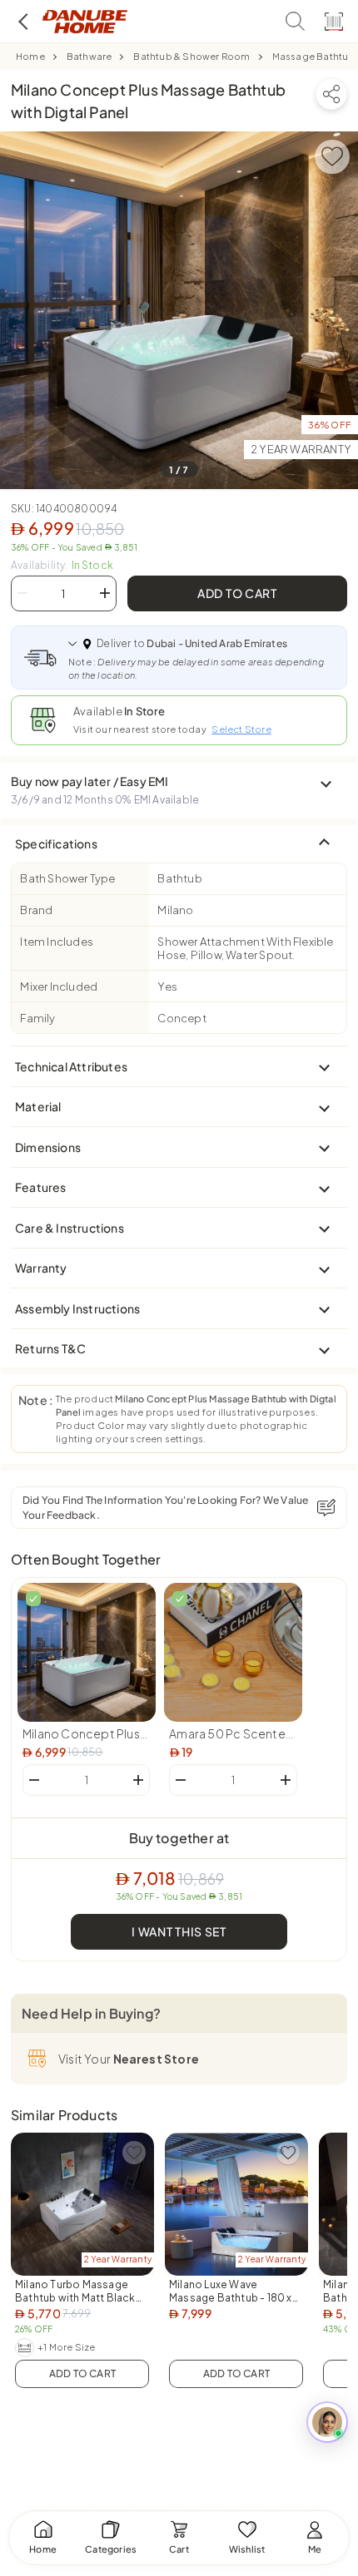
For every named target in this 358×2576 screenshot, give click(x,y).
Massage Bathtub (314, 56)
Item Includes (57, 942)
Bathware (89, 56)
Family (37, 1018)
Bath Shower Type (67, 878)
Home (30, 56)
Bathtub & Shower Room (191, 56)
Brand (36, 910)
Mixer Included (59, 986)
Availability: (62, 565)
